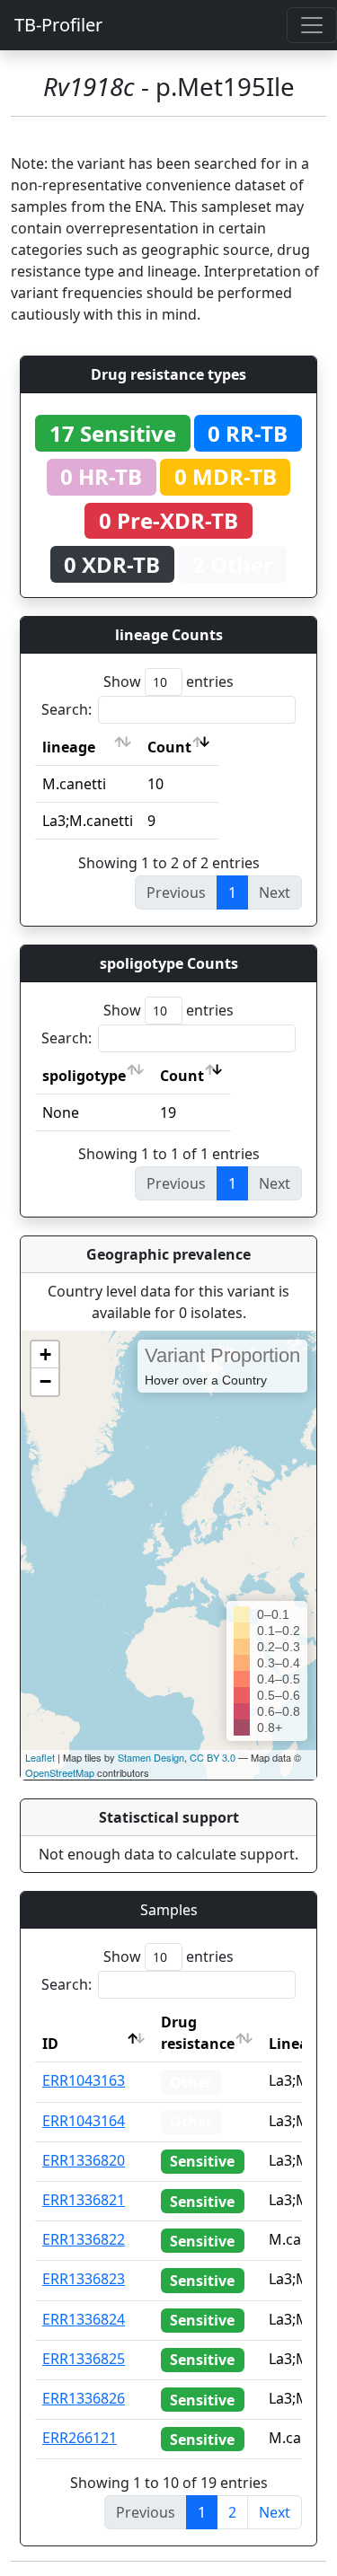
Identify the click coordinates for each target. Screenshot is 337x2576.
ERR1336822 (84, 2239)
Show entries (168, 681)
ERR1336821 (84, 2200)
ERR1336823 (84, 2279)
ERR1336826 (84, 2398)
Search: (67, 709)
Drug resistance (198, 2033)
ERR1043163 (84, 2080)
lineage (69, 747)
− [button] (45, 1381)
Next (275, 2512)
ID (50, 2044)
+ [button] (45, 1354)
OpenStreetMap (60, 1772)
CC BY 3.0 (213, 1757)
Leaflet (40, 1757)
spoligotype (84, 1076)
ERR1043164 (84, 2121)
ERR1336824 (84, 2319)
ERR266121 (80, 2438)
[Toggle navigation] (312, 25)
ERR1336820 (84, 2160)
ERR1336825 (84, 2359)
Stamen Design (151, 1757)
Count (169, 747)
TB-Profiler (58, 25)
